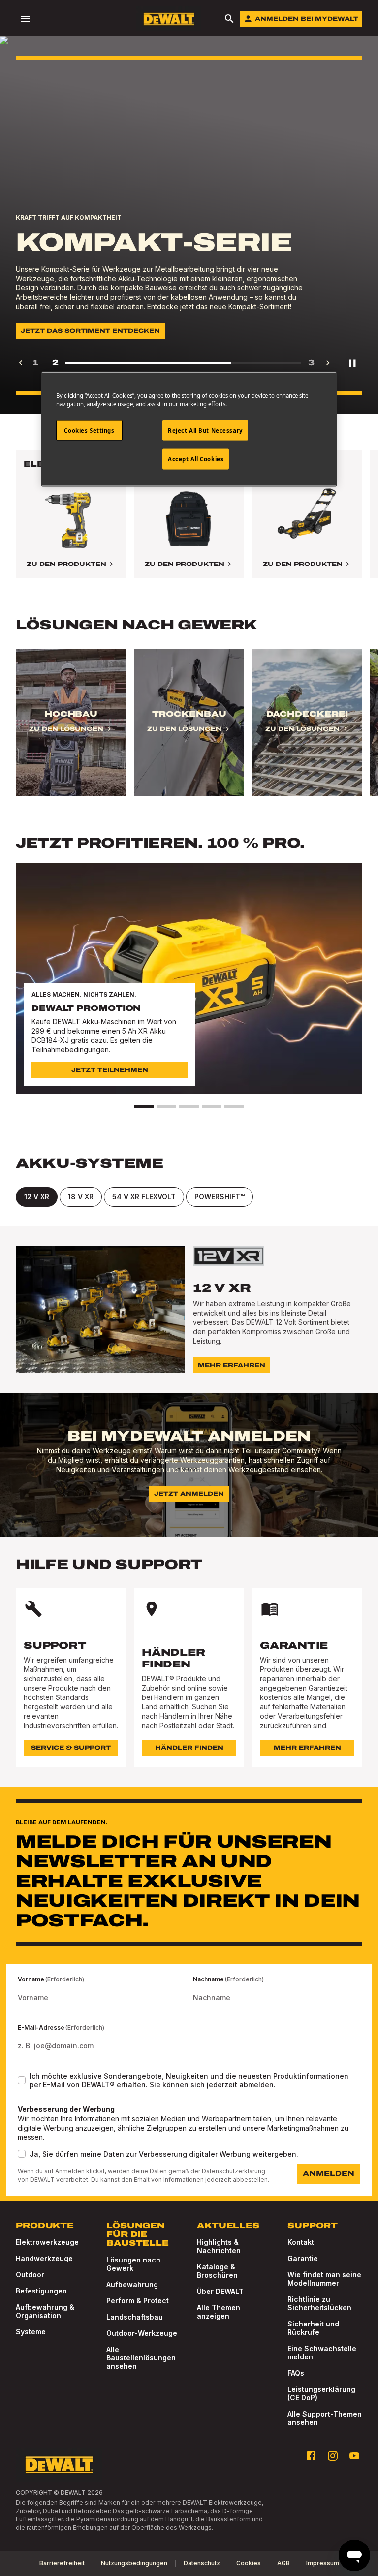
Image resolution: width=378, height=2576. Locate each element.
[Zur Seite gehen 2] (166, 1107)
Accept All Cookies (196, 459)
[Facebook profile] (311, 2456)
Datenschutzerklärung (234, 2171)
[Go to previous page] (21, 363)
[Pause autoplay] (352, 363)
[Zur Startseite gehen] (169, 19)
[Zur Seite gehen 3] (189, 1107)
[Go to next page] (328, 363)
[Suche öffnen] (229, 19)
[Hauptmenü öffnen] (26, 19)
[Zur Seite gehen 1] (144, 1107)
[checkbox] (22, 2080)
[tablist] (189, 1197)
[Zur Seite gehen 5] (234, 1107)
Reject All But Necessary (205, 430)
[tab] (37, 1197)
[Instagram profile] (333, 2456)
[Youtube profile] (354, 2456)
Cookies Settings (89, 430)
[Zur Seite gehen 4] (212, 1107)
